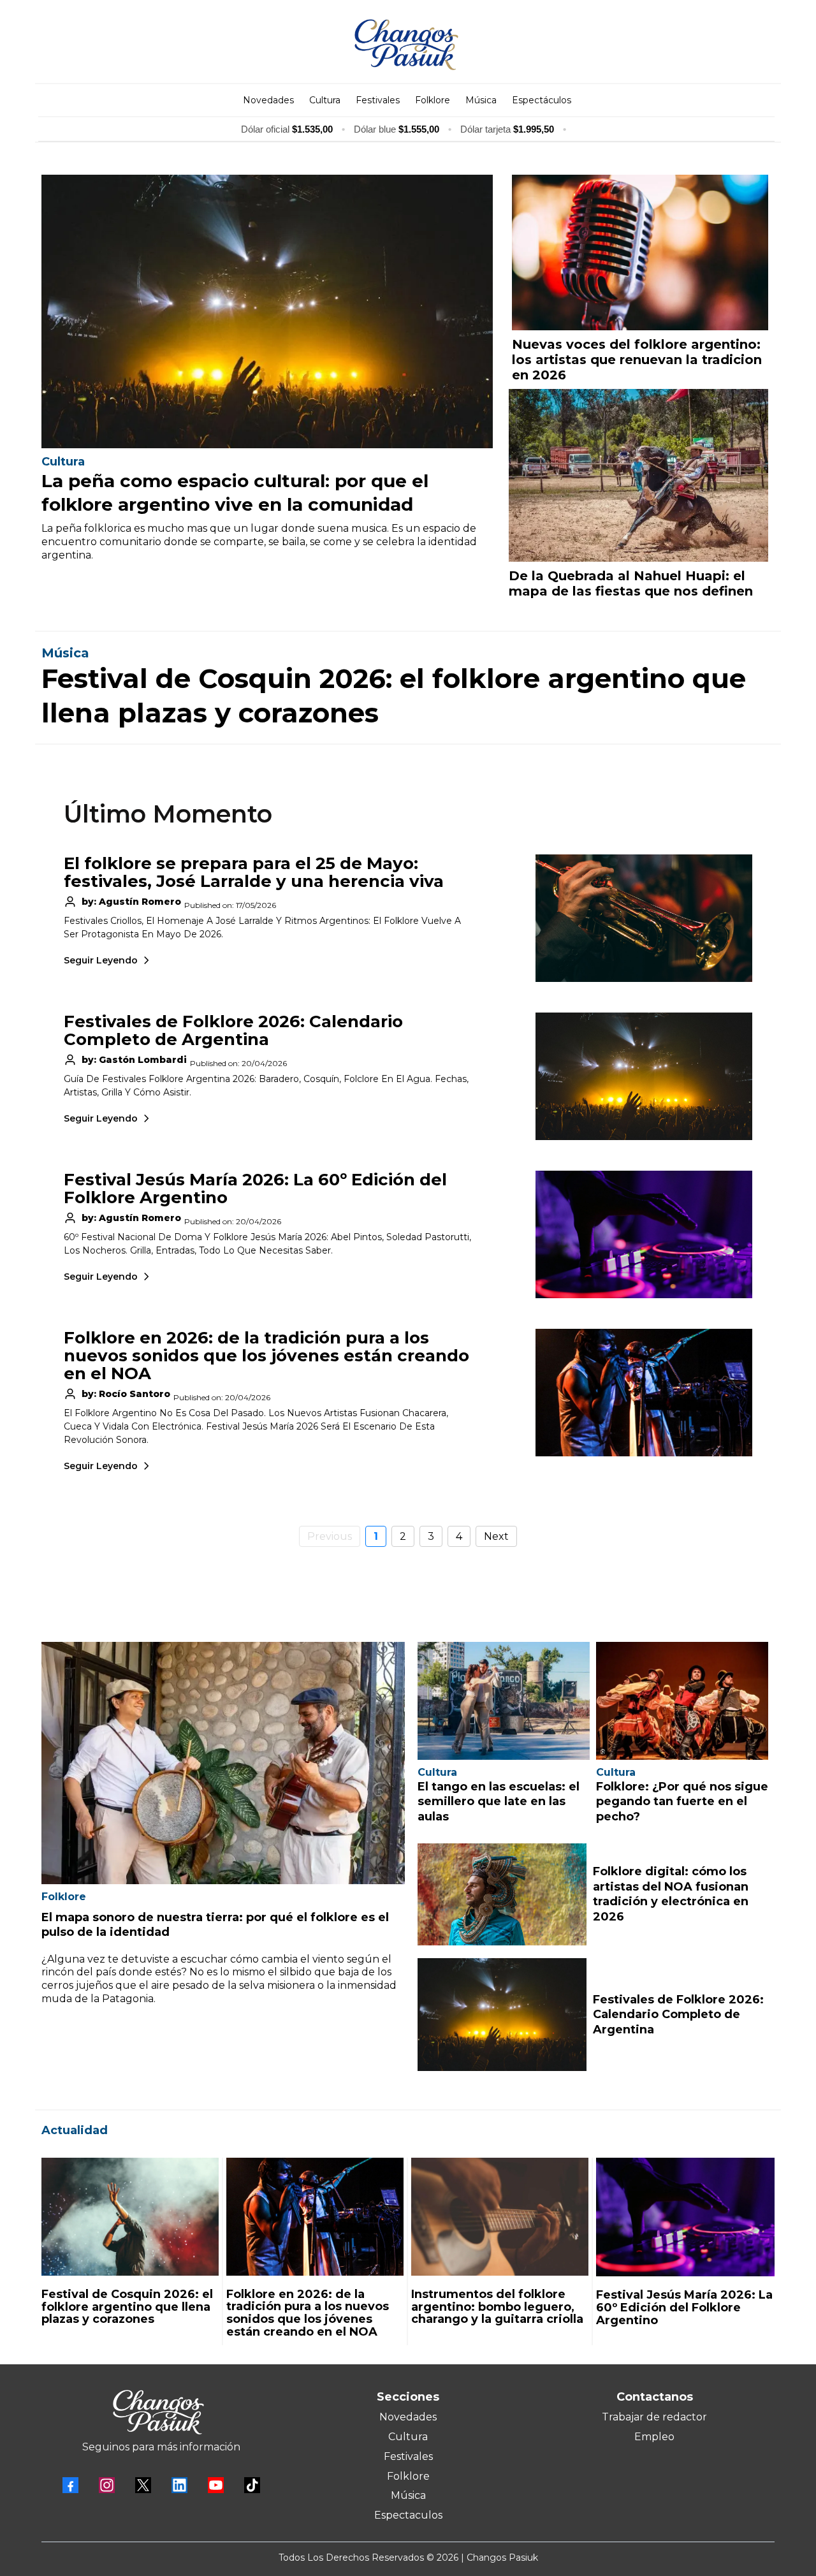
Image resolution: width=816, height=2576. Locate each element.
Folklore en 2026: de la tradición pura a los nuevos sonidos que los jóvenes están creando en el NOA (266, 1356)
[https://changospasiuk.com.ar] (406, 45)
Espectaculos (408, 2515)
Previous (330, 1536)
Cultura (408, 2437)
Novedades (408, 2417)
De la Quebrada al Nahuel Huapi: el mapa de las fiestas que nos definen (631, 583)
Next (496, 1536)
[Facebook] (70, 2485)
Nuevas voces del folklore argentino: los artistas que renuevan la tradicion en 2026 (637, 360)
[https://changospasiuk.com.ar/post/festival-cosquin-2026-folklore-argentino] (130, 2217)
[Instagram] (107, 2485)
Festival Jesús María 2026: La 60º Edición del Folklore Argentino (255, 1189)
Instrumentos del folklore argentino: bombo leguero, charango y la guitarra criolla (497, 2307)
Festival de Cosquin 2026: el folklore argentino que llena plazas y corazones (127, 2307)
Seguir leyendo (101, 960)
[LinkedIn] (179, 2485)
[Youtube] (216, 2485)
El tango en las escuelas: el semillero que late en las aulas (499, 1802)
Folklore (408, 2476)
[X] (143, 2485)
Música (408, 2495)
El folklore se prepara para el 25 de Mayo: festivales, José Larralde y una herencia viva (254, 872)
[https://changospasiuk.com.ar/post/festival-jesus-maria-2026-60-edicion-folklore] (685, 2217)
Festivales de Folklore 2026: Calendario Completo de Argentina (233, 1030)
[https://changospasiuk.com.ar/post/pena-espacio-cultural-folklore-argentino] (267, 311)
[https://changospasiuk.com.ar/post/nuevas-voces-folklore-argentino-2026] (640, 252)
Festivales (408, 2456)
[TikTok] (252, 2485)
